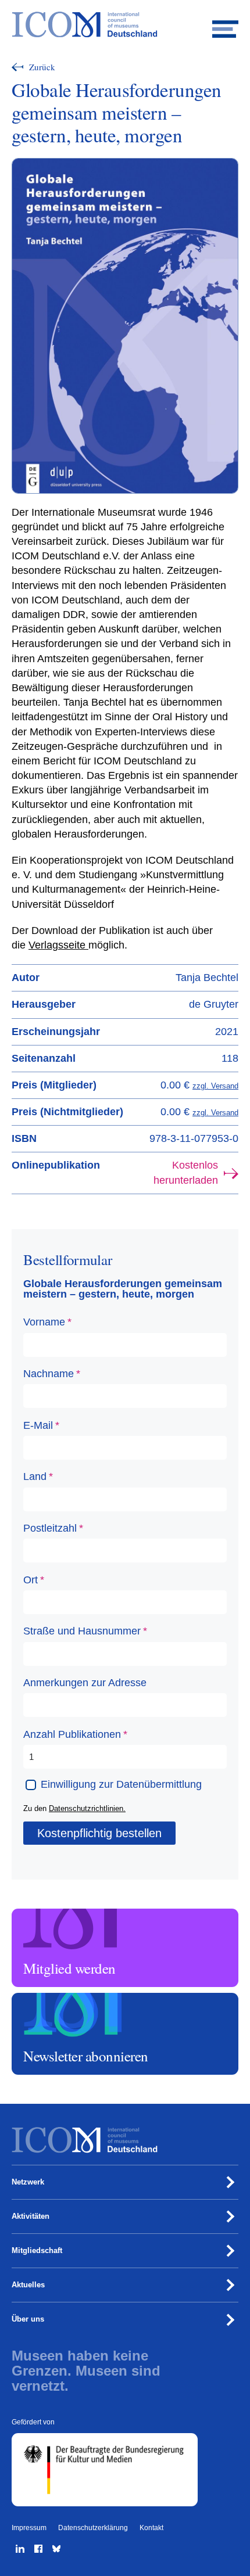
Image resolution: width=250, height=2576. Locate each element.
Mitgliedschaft (37, 2250)
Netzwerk (28, 2182)
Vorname (46, 1322)
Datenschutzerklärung (93, 2528)
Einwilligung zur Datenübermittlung (121, 1784)
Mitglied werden (40, 1914)
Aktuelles (28, 2285)
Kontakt (151, 2528)
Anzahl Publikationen (74, 1734)
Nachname (50, 1374)
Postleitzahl (51, 1528)
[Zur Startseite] (125, 25)
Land (36, 1476)
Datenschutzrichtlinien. (87, 1808)
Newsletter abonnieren (50, 1998)
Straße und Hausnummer (83, 1631)
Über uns (28, 2319)
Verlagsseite (58, 945)
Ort (32, 1580)
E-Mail (40, 1425)
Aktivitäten (31, 2216)
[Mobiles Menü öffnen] (225, 25)
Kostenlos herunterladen (186, 1172)
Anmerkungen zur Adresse (85, 1683)
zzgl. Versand (215, 1086)
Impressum (29, 2528)
